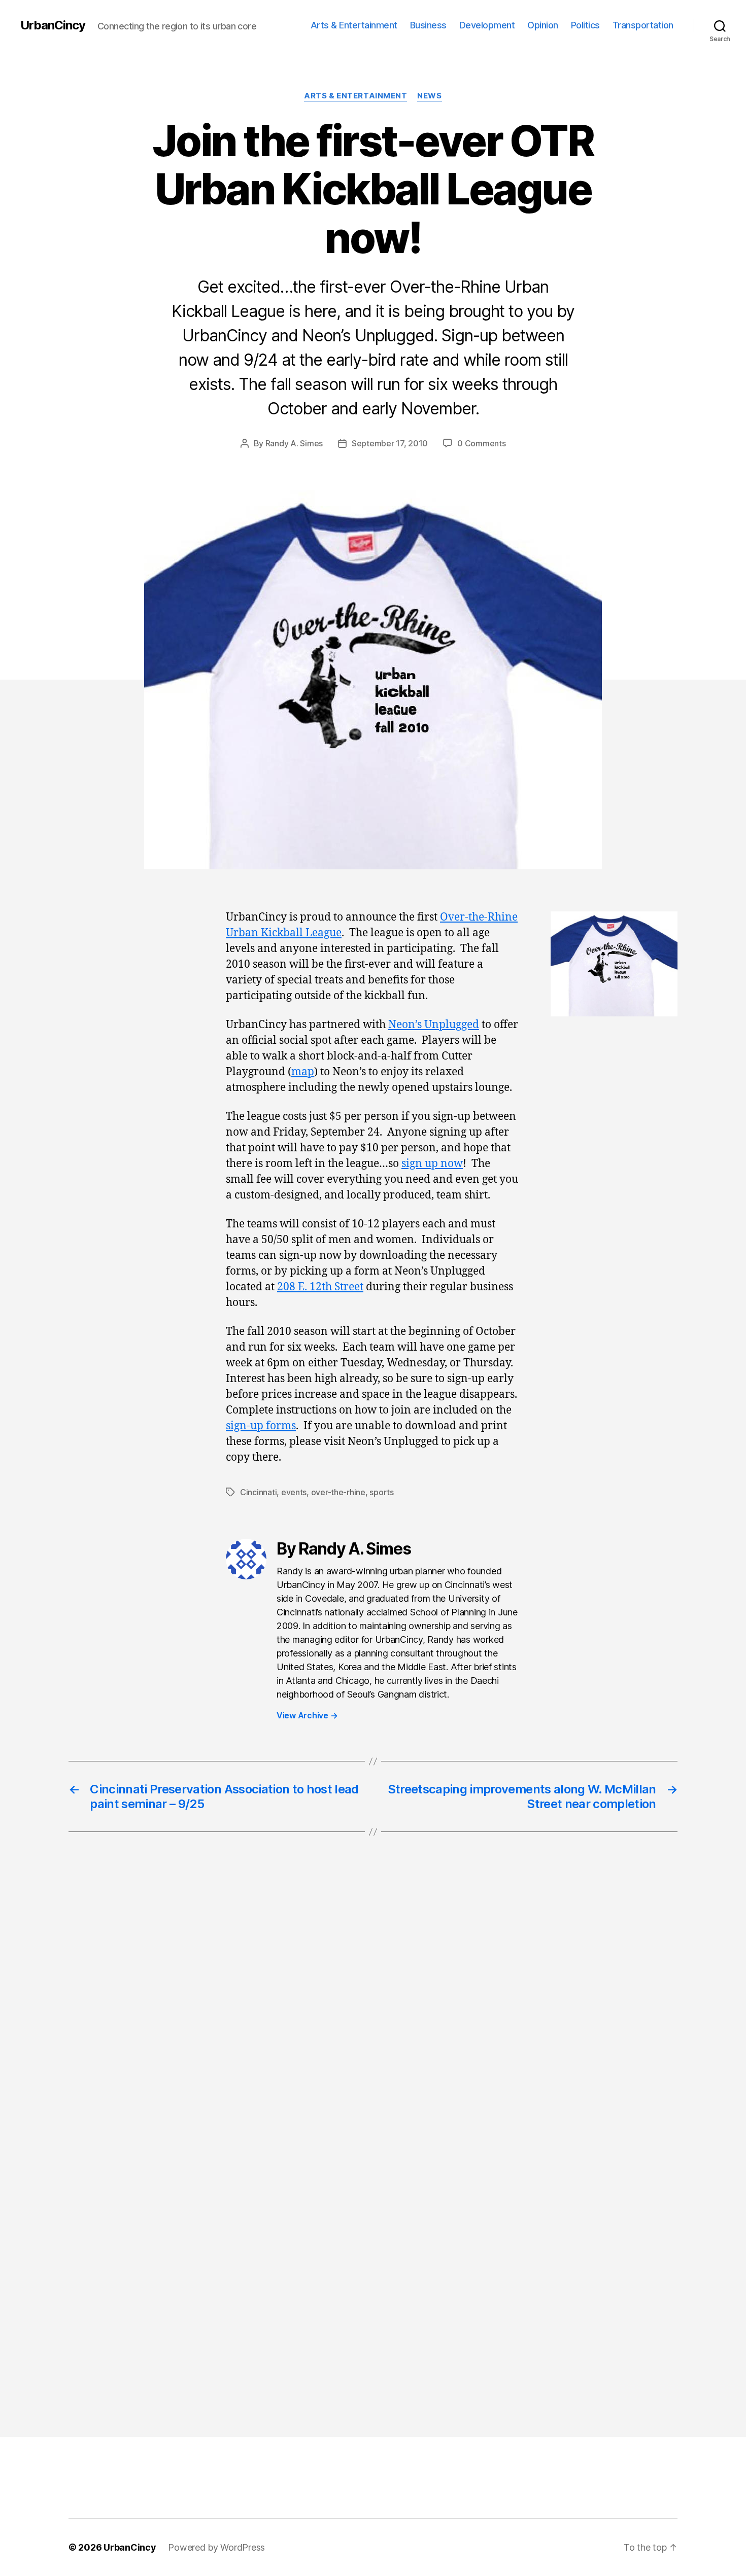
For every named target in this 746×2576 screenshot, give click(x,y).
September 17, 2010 (390, 443)
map (303, 1072)
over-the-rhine (338, 1492)
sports (381, 1492)
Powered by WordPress (216, 2547)
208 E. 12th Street (320, 1287)
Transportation (643, 25)
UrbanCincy (53, 25)
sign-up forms (261, 1426)
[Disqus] (373, 2010)
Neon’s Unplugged (434, 1025)
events (294, 1492)
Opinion (543, 25)
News (429, 96)
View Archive (307, 1715)
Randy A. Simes (294, 443)
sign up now (432, 1164)
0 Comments (481, 443)
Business (428, 25)
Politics (585, 25)
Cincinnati (258, 1492)
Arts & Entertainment (354, 25)
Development (487, 25)
